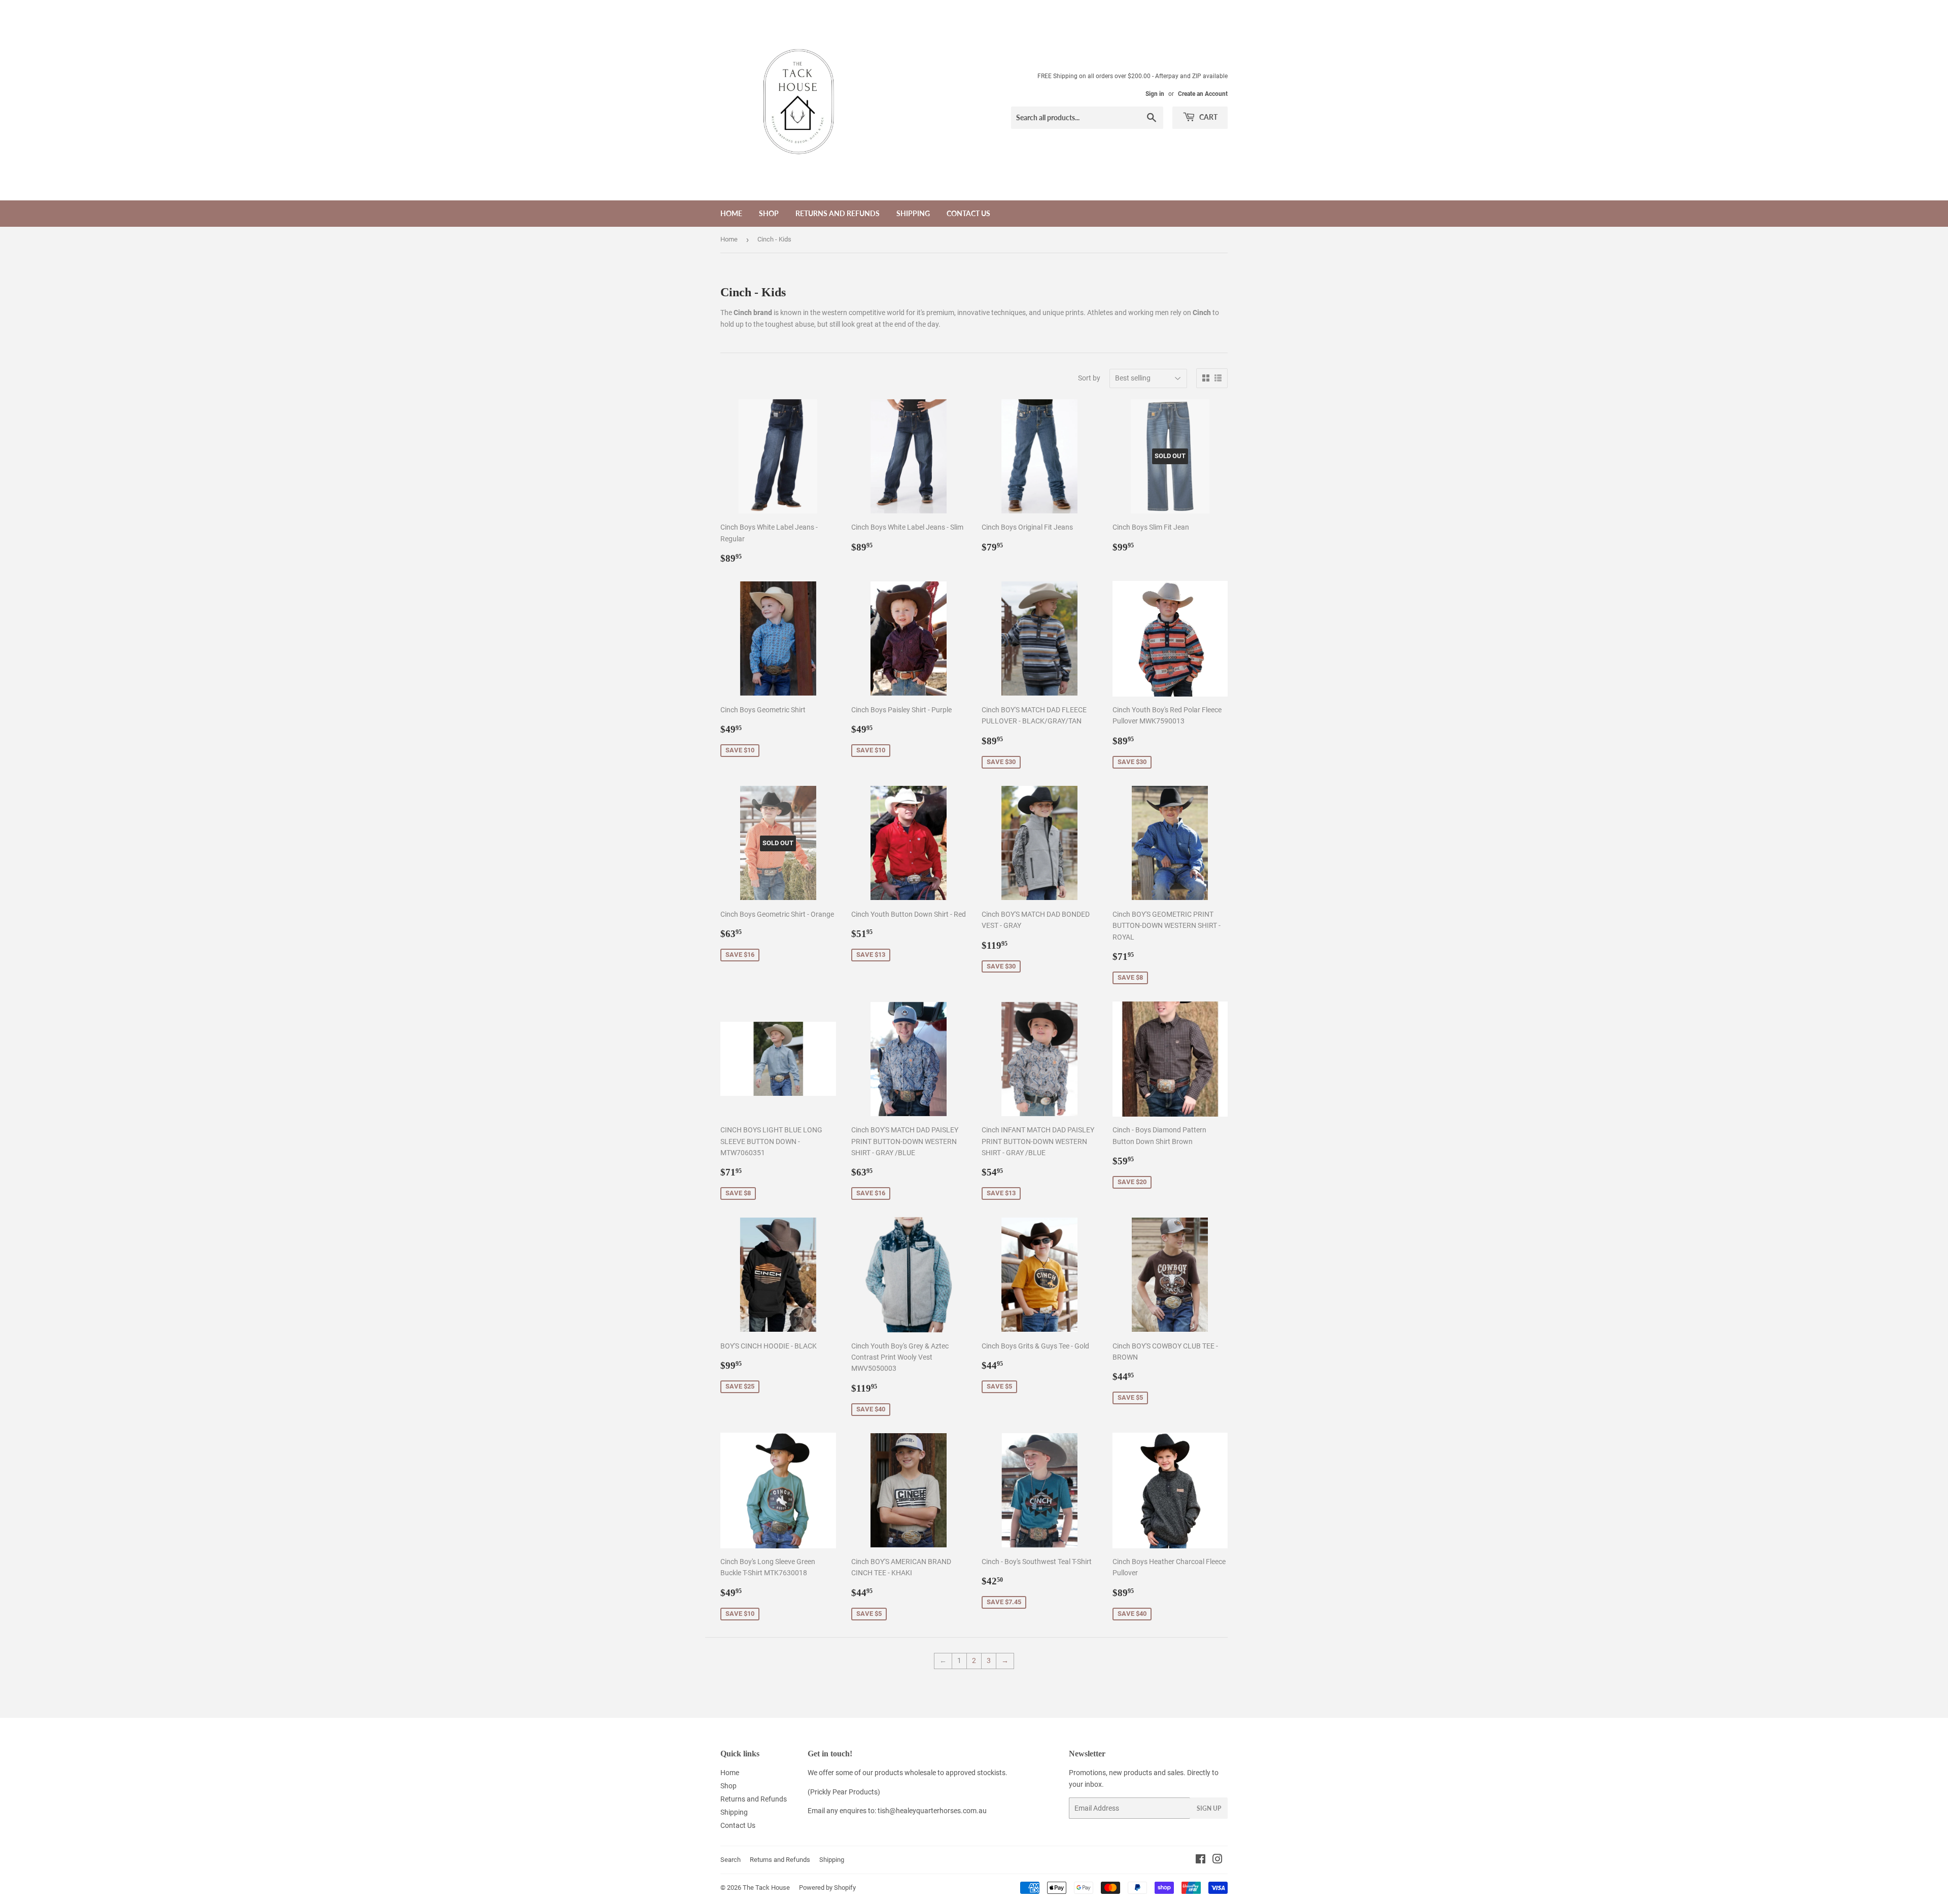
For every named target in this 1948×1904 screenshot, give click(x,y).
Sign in (1155, 94)
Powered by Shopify (827, 1888)
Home (731, 213)
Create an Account (1203, 94)
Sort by (1089, 378)
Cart (1208, 117)
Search (730, 1860)
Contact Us (968, 213)
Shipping (913, 213)
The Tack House (766, 1888)
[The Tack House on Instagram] (1217, 1860)
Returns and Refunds (838, 213)
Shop (769, 213)
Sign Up (1209, 1808)
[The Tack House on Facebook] (1201, 1860)
